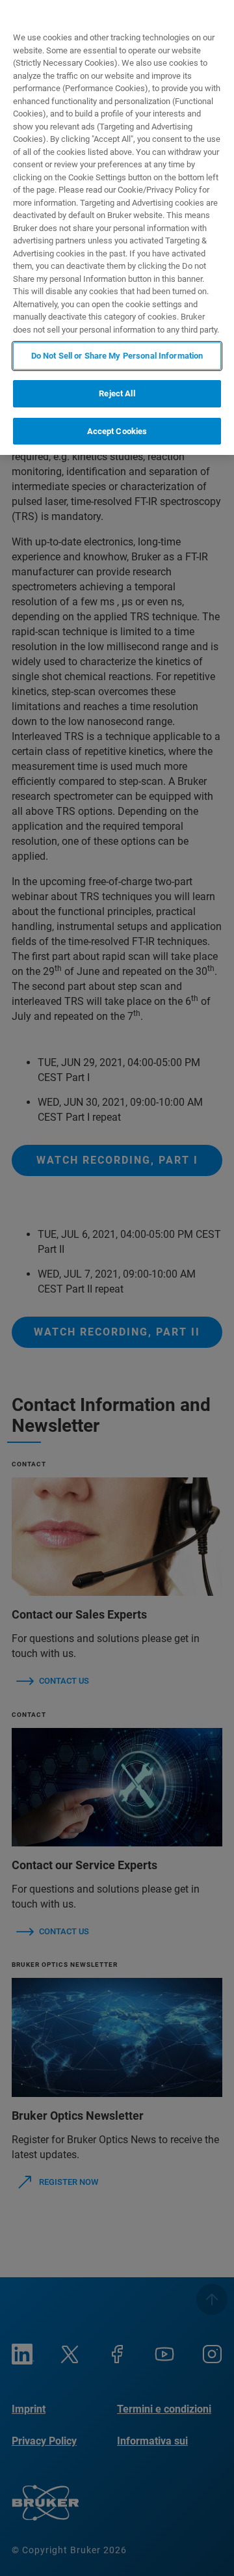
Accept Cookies (117, 431)
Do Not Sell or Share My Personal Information (117, 356)
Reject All (117, 393)
